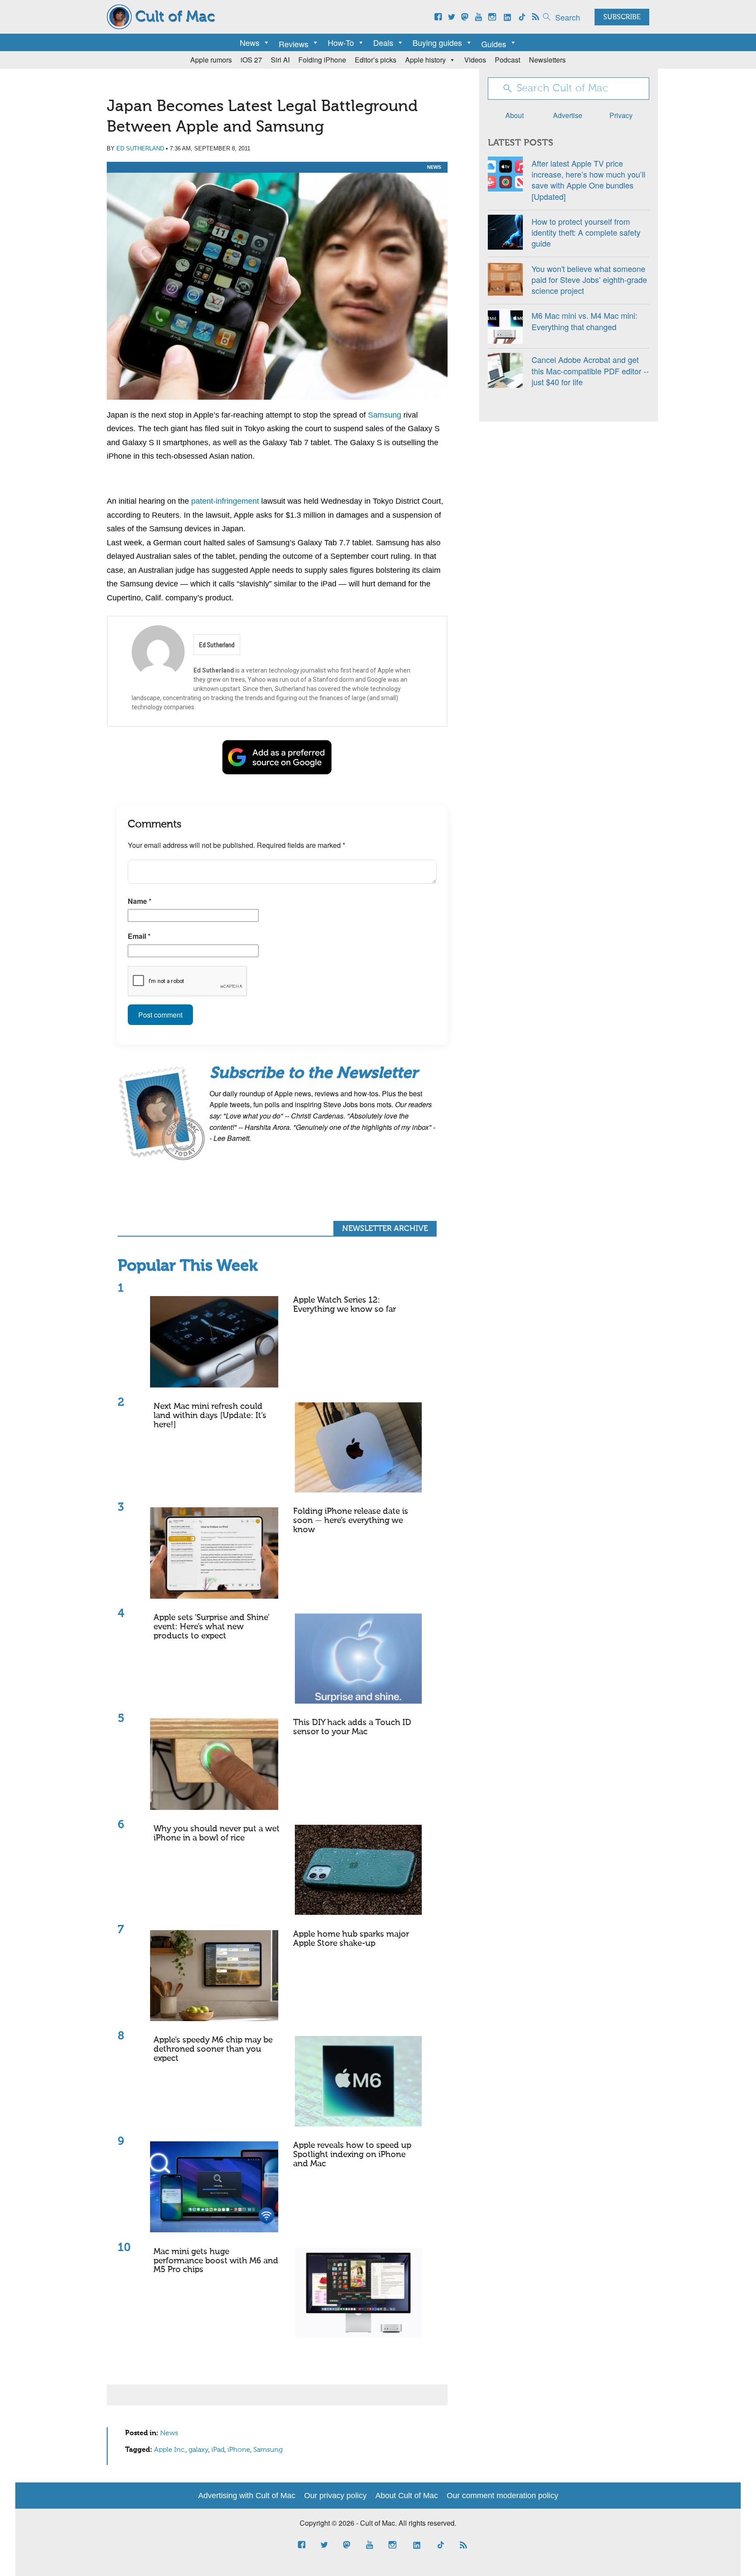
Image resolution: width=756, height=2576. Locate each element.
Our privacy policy (335, 2496)
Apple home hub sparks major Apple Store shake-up (351, 1939)
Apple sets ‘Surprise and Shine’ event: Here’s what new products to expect (212, 1627)
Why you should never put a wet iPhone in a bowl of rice (217, 1834)
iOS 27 (251, 60)
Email (139, 936)
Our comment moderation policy (502, 2496)
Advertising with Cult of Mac (247, 2496)
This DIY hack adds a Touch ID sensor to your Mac (352, 1727)
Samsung (385, 415)
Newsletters (547, 60)
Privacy (621, 115)
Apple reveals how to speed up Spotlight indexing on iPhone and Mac (352, 2155)
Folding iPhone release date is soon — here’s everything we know (351, 1521)
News (250, 42)
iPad (218, 2450)
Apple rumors (211, 60)
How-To (341, 42)
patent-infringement (225, 501)
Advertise (568, 115)
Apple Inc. (170, 2450)
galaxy (198, 2450)
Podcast (507, 60)
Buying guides (437, 42)
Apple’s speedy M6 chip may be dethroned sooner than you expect (213, 2049)
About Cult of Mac (407, 2496)
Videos (475, 60)
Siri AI (280, 60)
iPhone (239, 2450)
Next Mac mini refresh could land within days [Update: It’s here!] (210, 1416)
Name (140, 901)
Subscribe (622, 17)
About (514, 115)
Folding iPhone (322, 60)
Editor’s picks (376, 60)
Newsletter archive (385, 1229)
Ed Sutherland (140, 148)
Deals (383, 42)
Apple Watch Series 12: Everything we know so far (345, 1305)
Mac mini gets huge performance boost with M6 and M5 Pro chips (216, 2261)
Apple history (425, 60)
